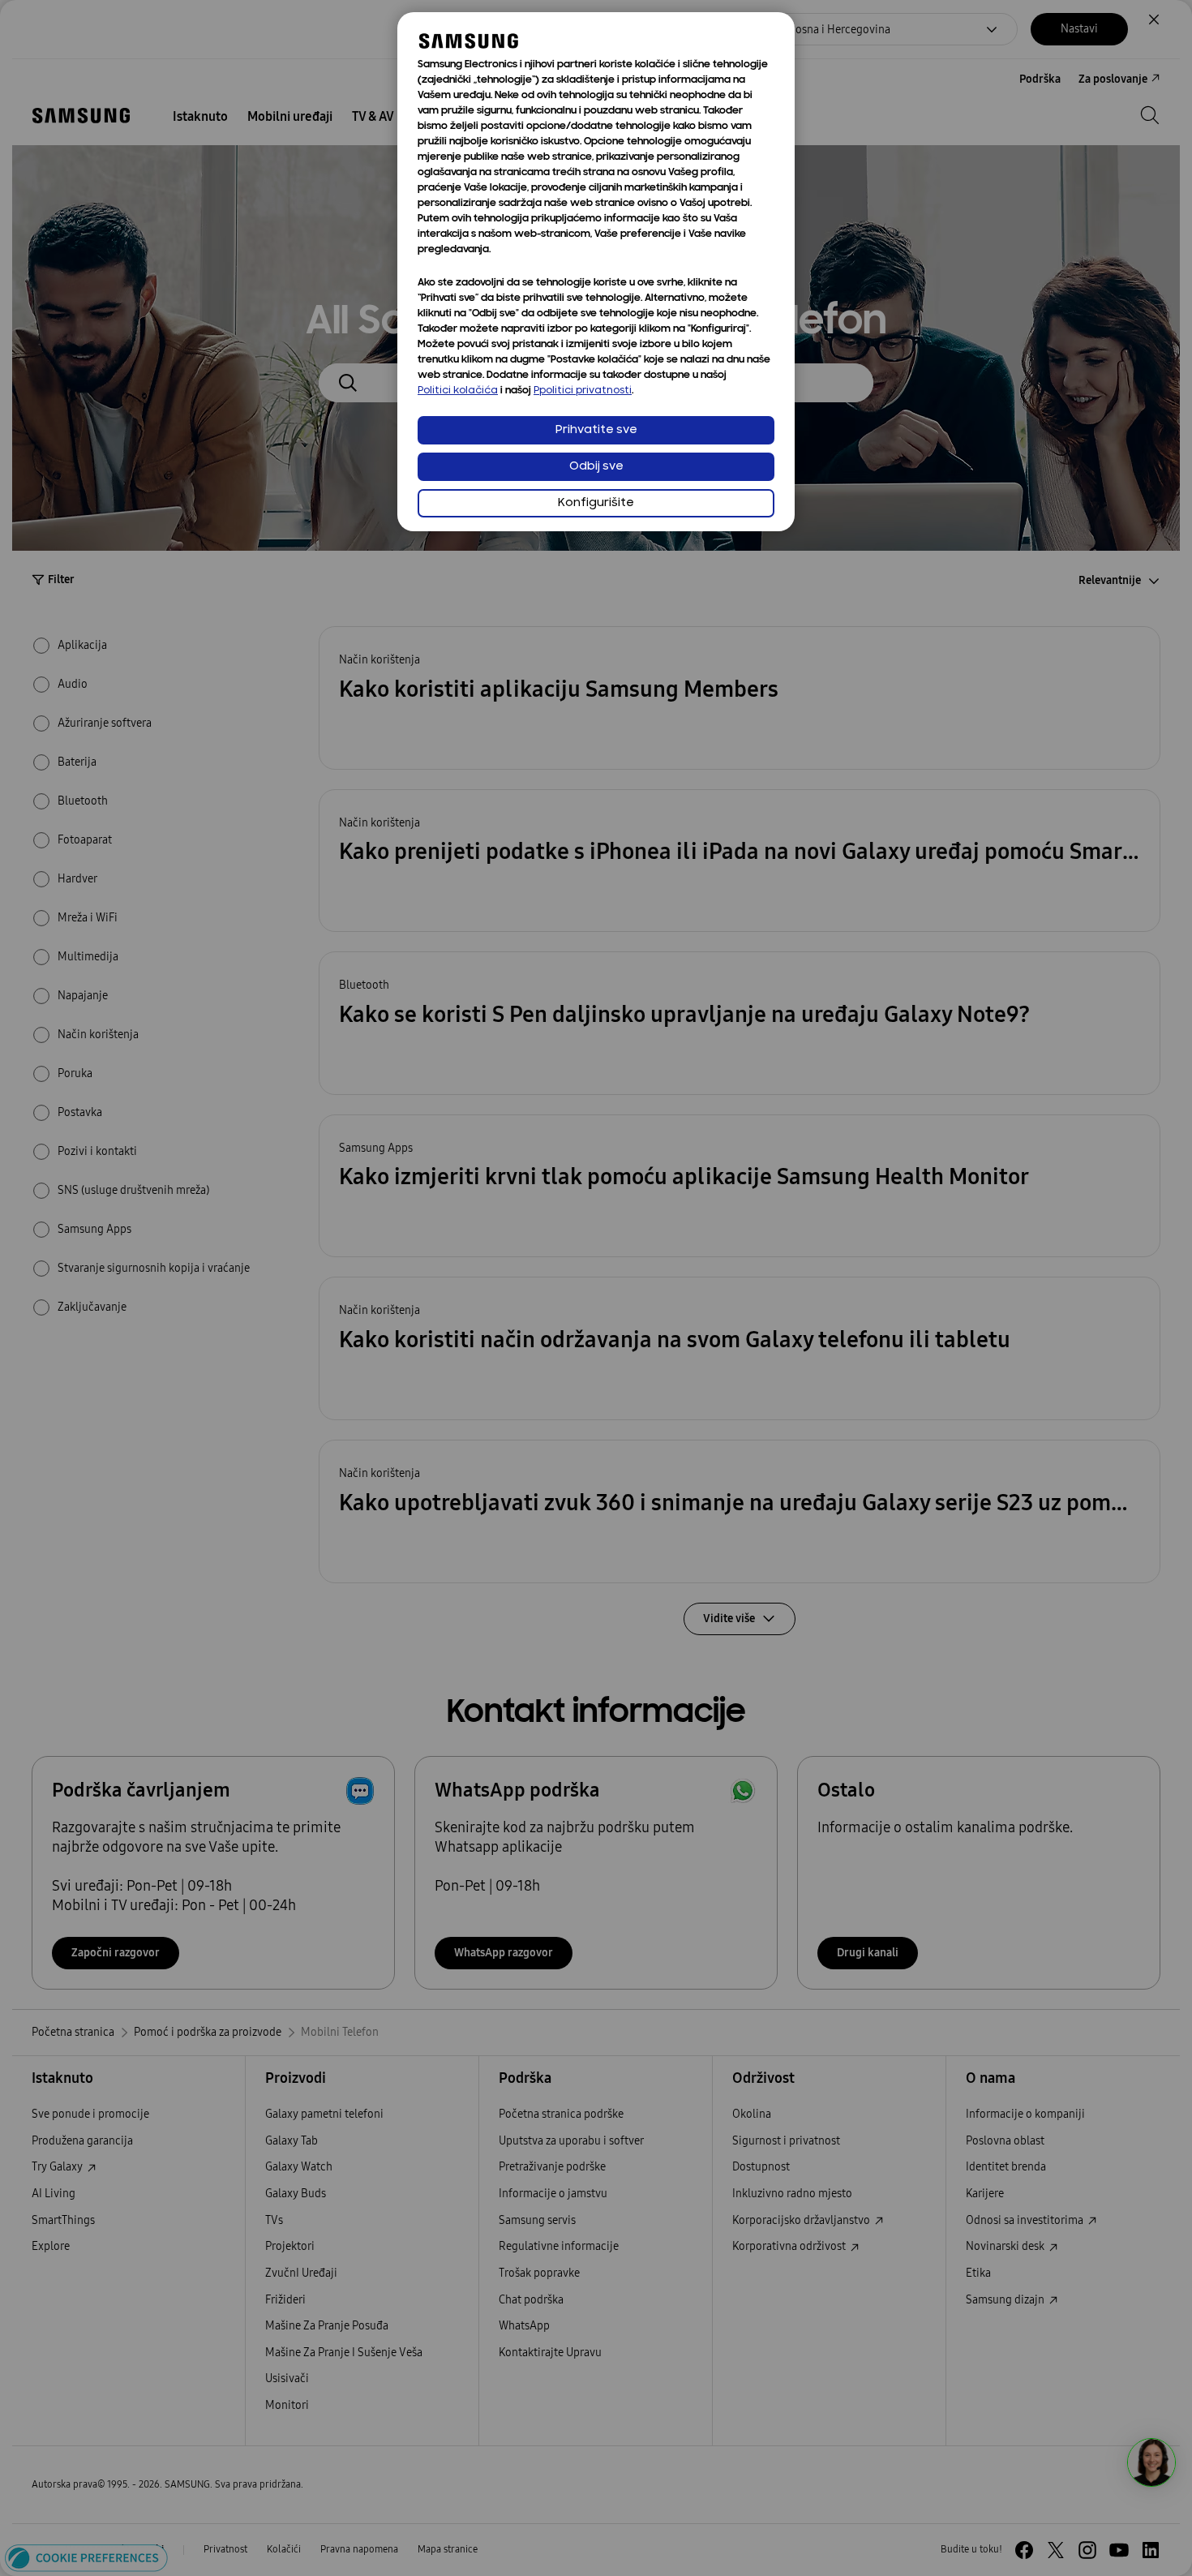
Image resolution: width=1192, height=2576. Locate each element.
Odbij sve (596, 467)
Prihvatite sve (596, 430)
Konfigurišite (596, 503)
